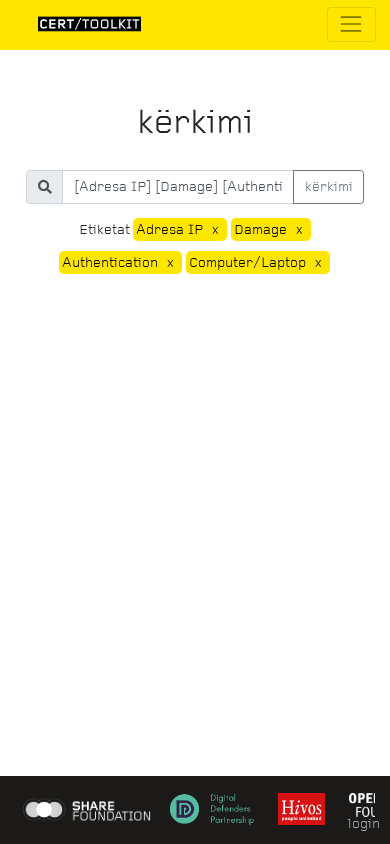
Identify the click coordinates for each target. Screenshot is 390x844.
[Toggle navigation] (351, 24)
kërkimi (329, 186)
